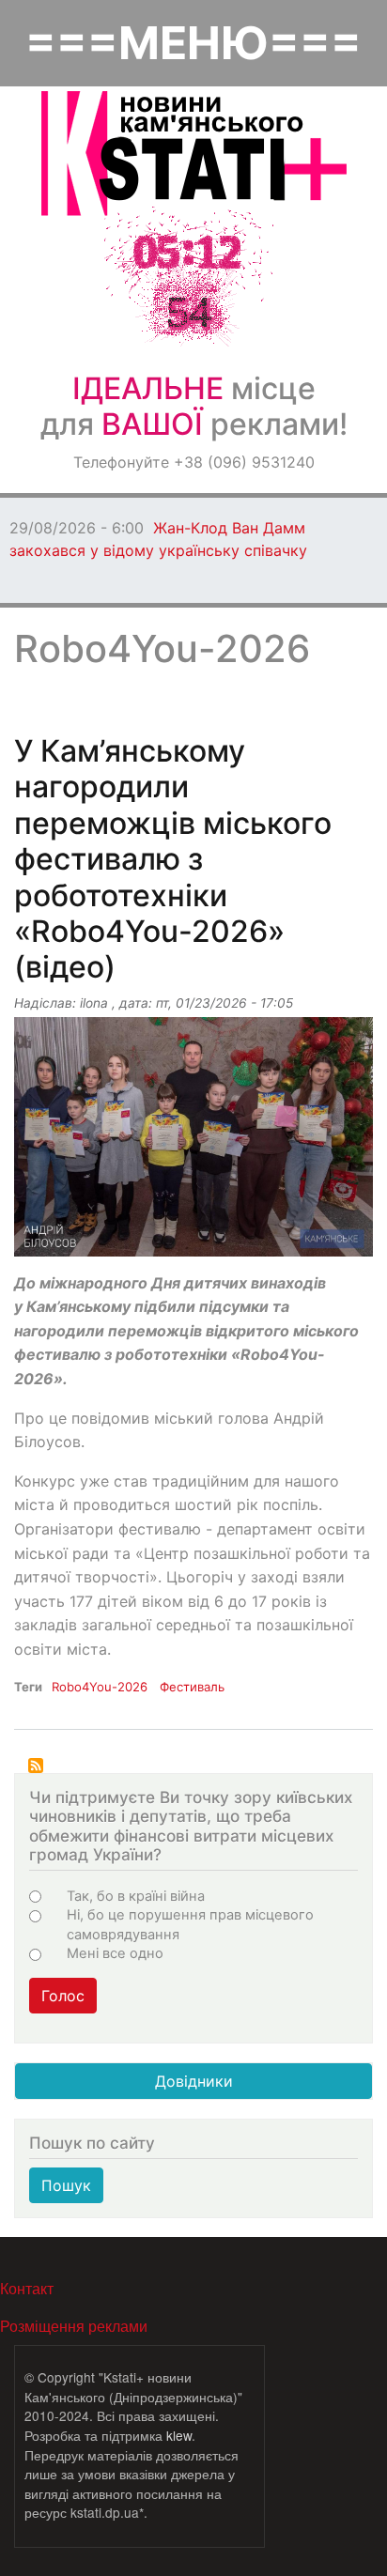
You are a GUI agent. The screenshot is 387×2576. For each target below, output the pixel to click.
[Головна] (194, 154)
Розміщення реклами (74, 2326)
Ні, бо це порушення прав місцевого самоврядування (190, 1924)
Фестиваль (192, 1687)
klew (179, 2435)
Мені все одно (115, 1953)
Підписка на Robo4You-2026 (36, 1766)
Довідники (194, 2081)
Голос (63, 1996)
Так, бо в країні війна (136, 1896)
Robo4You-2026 (100, 1687)
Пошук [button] (66, 2185)
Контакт (27, 2288)
